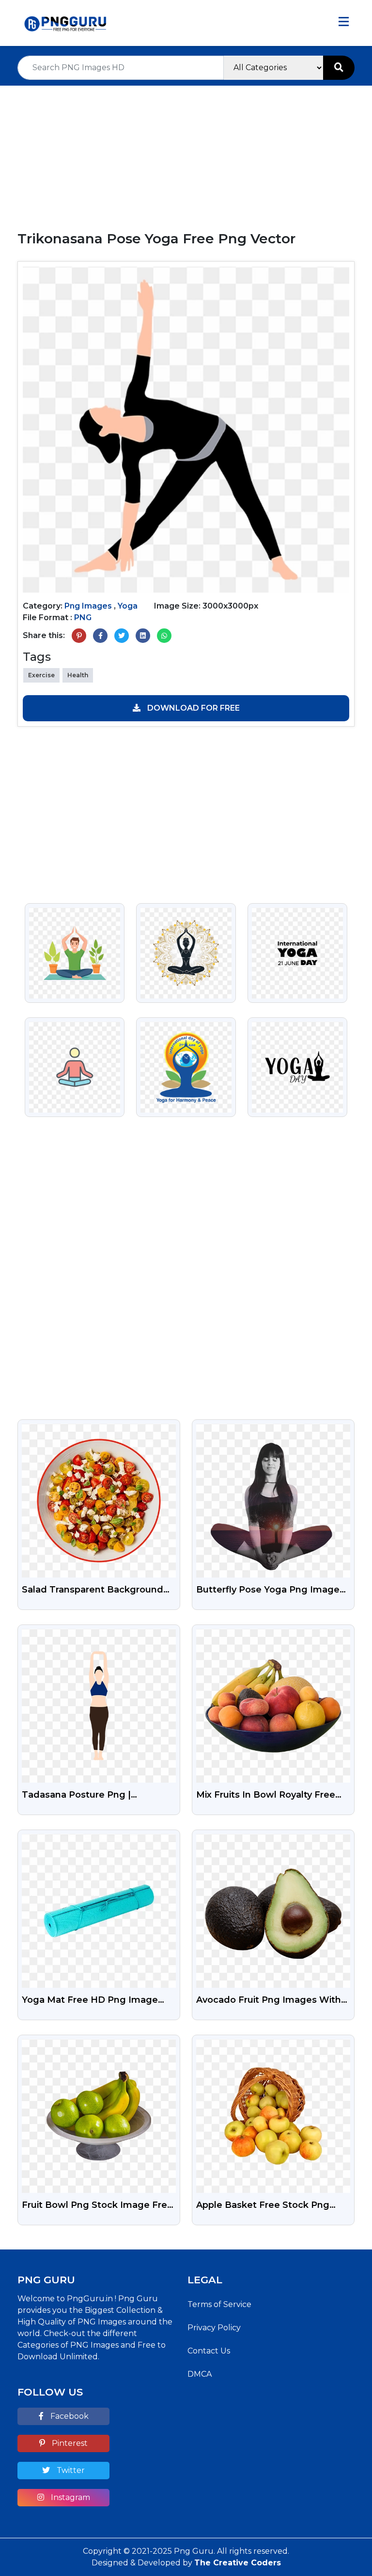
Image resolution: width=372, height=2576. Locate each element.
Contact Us (209, 2351)
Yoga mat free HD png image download (90, 2001)
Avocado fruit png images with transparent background (269, 2001)
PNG (83, 618)
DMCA (200, 2374)
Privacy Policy (214, 2328)
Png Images (88, 606)
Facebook (69, 2416)
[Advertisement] (186, 153)
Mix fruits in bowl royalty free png (266, 1796)
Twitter (70, 2470)
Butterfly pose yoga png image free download (268, 1591)
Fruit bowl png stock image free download (97, 2206)
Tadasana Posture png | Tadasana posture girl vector (88, 1796)
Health (78, 675)
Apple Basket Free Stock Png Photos (263, 2206)
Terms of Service (219, 2304)
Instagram (70, 2497)
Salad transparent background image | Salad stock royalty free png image (97, 1591)
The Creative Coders (238, 2563)
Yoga (128, 606)
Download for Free (193, 708)
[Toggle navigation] (344, 23)
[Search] (339, 68)
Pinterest (69, 2443)
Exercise (41, 675)
